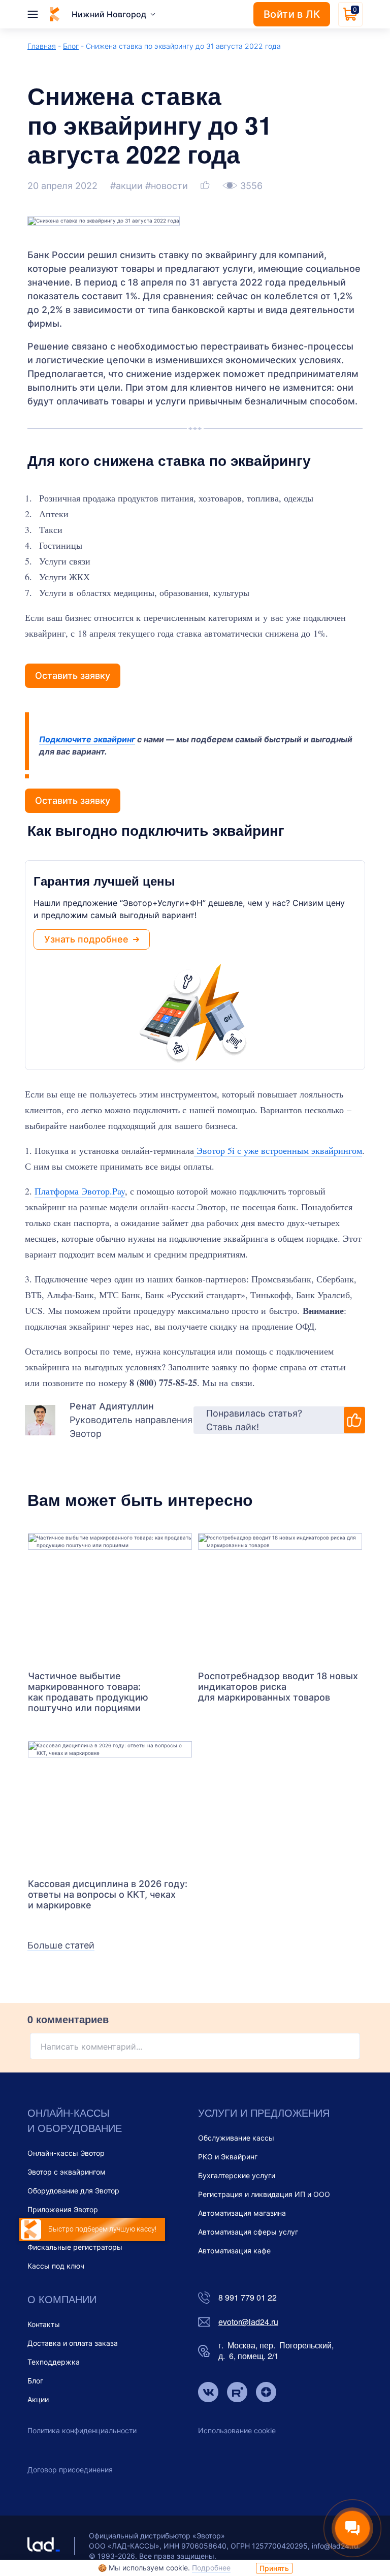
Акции (38, 2399)
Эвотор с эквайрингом (67, 2172)
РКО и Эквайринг (228, 2157)
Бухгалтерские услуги (237, 2175)
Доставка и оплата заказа (73, 2343)
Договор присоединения (70, 2470)
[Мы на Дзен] (266, 2393)
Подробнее (211, 2568)
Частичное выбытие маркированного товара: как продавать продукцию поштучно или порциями (88, 1692)
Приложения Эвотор (63, 2209)
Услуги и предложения (264, 2112)
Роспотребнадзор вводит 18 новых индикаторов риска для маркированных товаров (278, 1687)
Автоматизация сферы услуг (248, 2232)
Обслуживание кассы (236, 2138)
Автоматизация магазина (242, 2213)
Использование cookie (237, 2430)
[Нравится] (206, 186)
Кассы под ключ (56, 2266)
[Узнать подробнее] (110, 1597)
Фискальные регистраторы (75, 2247)
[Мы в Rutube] (237, 2393)
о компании (62, 2299)
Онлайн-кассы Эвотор (66, 2153)
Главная (42, 46)
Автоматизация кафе (234, 2251)
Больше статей (61, 1945)
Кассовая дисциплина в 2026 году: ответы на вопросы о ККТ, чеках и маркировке (108, 1894)
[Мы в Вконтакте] (208, 2393)
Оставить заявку (73, 676)
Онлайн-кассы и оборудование (75, 2120)
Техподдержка (54, 2362)
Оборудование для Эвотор (73, 2191)
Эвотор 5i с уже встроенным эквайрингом (278, 1150)
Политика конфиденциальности (82, 2430)
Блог (71, 46)
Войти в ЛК (292, 14)
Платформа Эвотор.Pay (80, 1191)
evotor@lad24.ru (248, 2322)
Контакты (44, 2324)
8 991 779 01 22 (248, 2298)
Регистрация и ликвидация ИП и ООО (264, 2194)
